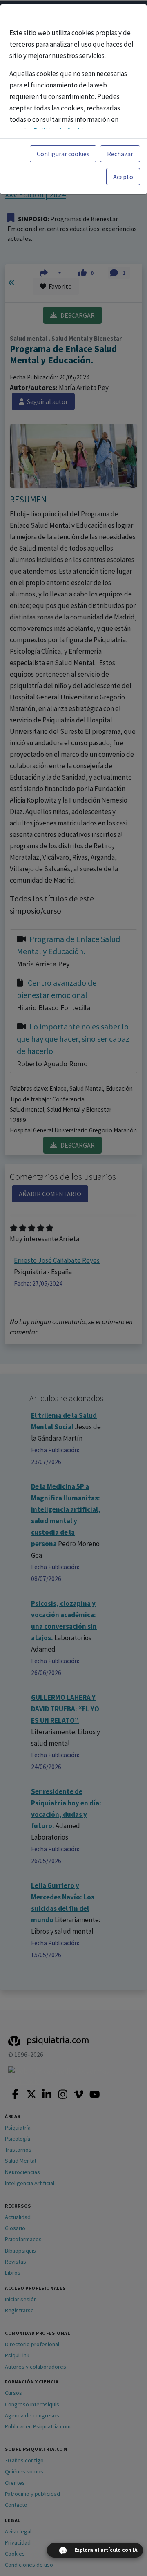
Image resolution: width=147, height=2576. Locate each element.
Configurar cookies (63, 154)
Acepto (123, 177)
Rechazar (120, 154)
